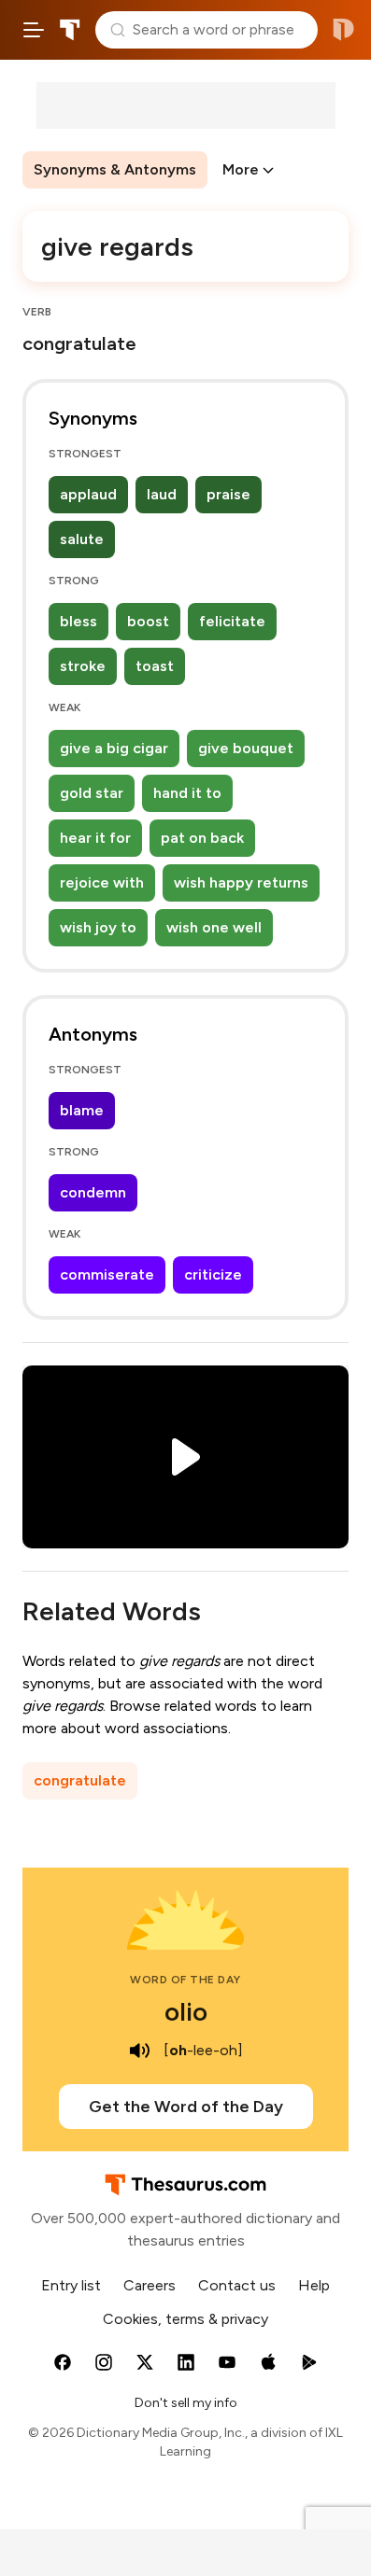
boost (148, 621)
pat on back (202, 838)
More (241, 169)
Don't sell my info (186, 2403)
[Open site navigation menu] (34, 30)
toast (155, 666)
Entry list (71, 2285)
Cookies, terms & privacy (185, 2319)
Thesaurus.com (70, 30)
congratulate (80, 1780)
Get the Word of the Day (186, 2107)
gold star (92, 793)
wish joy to (98, 927)
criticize (213, 1274)
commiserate (107, 1274)
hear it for (95, 838)
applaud (88, 494)
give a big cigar (114, 748)
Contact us (237, 2285)
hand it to (187, 793)
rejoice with (102, 882)
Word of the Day (185, 1980)
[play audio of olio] (139, 2051)
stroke (83, 666)
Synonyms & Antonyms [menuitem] (115, 169)
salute (82, 539)
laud (162, 494)
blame (82, 1110)
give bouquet (246, 748)
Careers (150, 2285)
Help (314, 2285)
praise (228, 494)
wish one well (214, 927)
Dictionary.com (343, 30)
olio (186, 2011)
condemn (93, 1192)
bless (78, 621)
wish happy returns (241, 882)
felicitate (232, 621)
